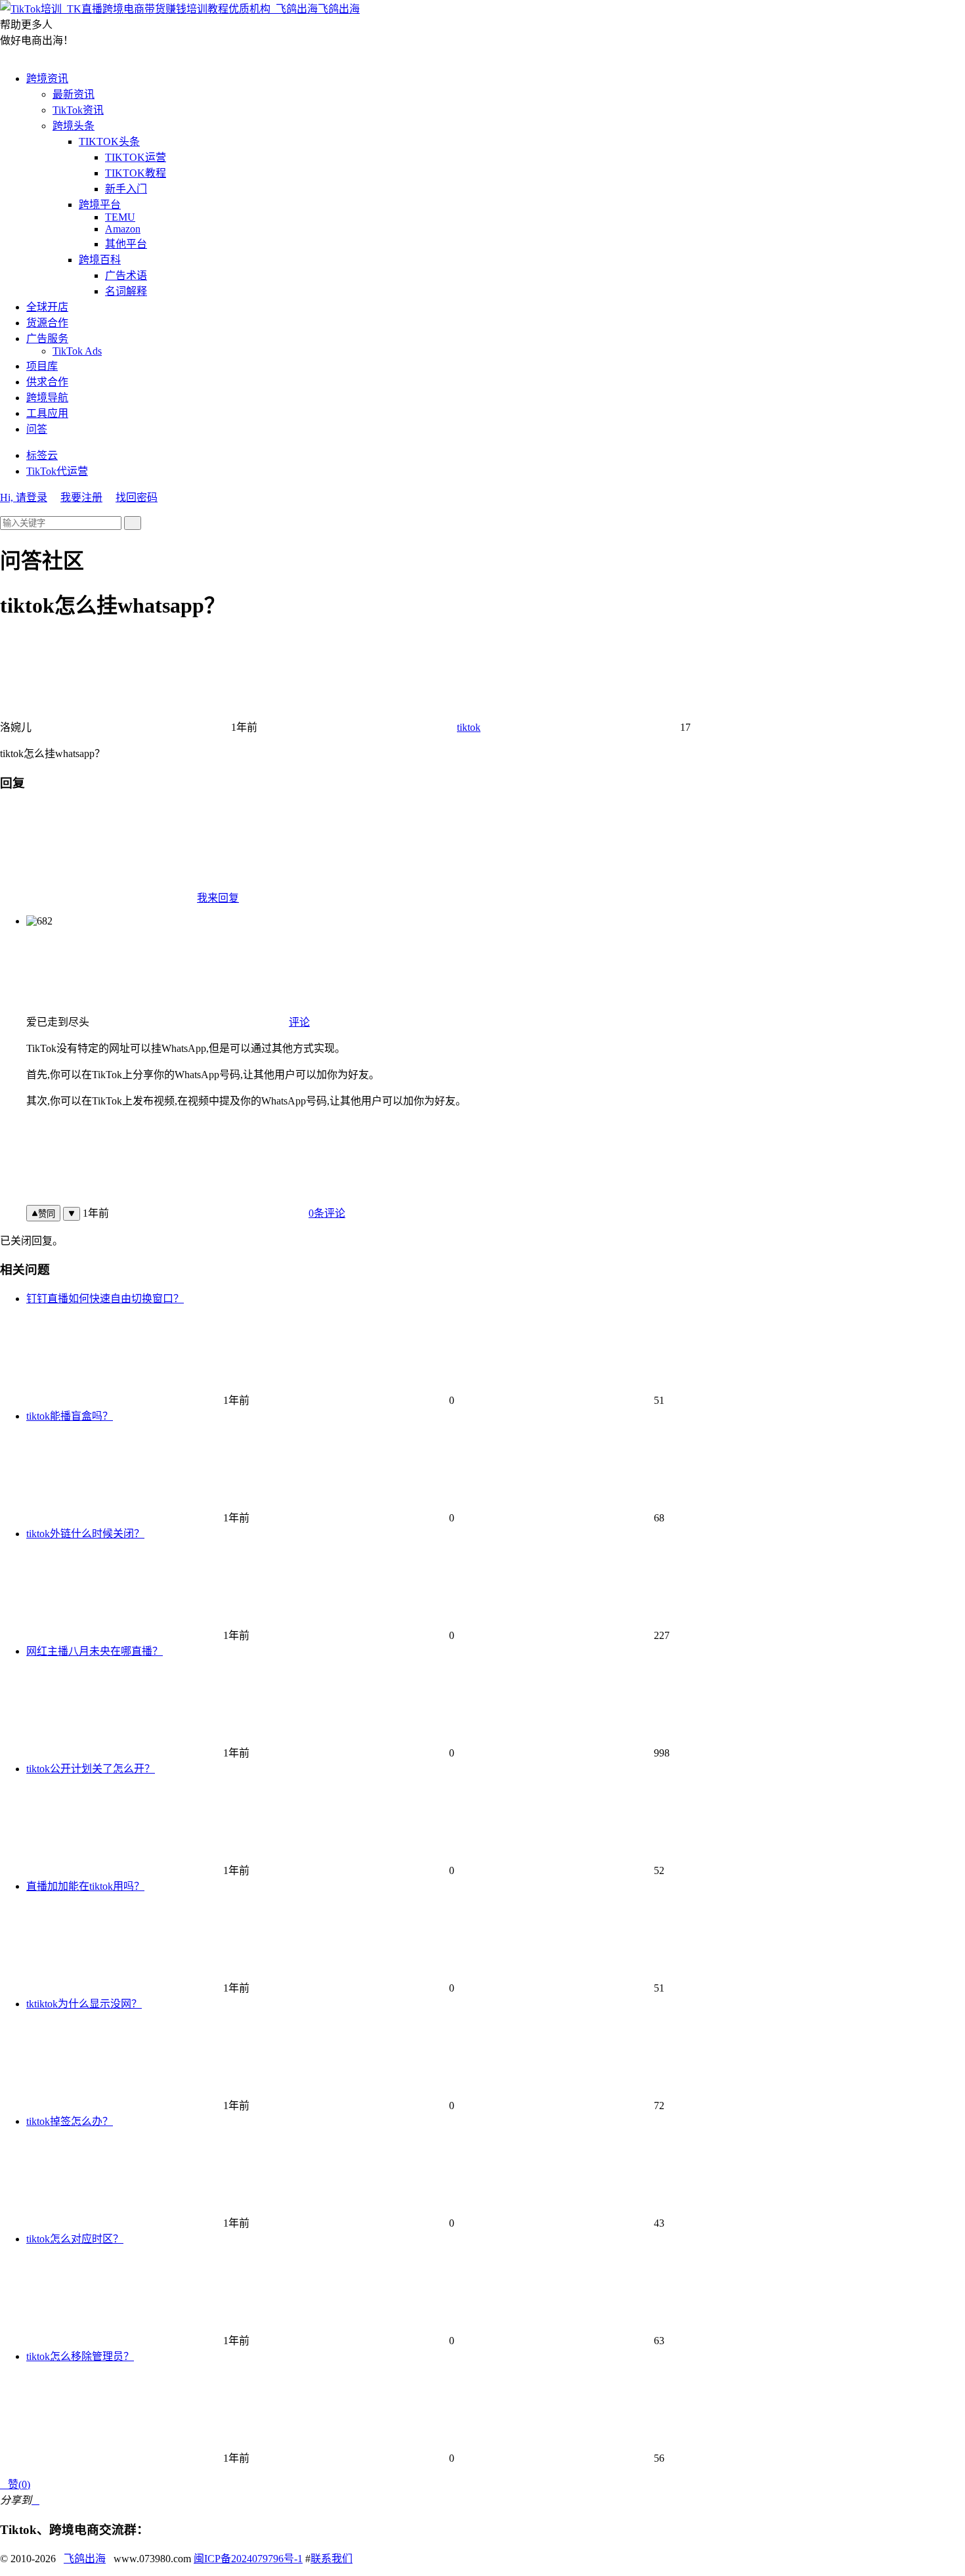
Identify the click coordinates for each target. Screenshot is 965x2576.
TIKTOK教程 (136, 173)
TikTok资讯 (78, 110)
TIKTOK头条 (109, 142)
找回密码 (137, 497)
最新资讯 (74, 94)
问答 (37, 429)
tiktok (469, 727)
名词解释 (126, 291)
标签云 (42, 455)
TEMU (120, 217)
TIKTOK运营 (136, 157)
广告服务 (47, 338)
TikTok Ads (77, 351)
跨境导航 (47, 398)
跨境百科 (100, 260)
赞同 (47, 1214)
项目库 (42, 366)
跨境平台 (100, 205)
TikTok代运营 (57, 471)
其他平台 (126, 244)
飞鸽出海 (339, 9)
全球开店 (47, 307)
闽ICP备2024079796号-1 (248, 2559)
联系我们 (332, 2559)
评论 (299, 1022)
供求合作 (47, 382)
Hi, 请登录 (24, 497)
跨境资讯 (47, 78)
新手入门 (126, 189)
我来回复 (218, 898)
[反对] (72, 1214)
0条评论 (327, 1213)
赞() (15, 2484)
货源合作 (47, 323)
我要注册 (81, 497)
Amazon (123, 229)
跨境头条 (74, 126)
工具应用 (47, 413)
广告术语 (126, 275)
